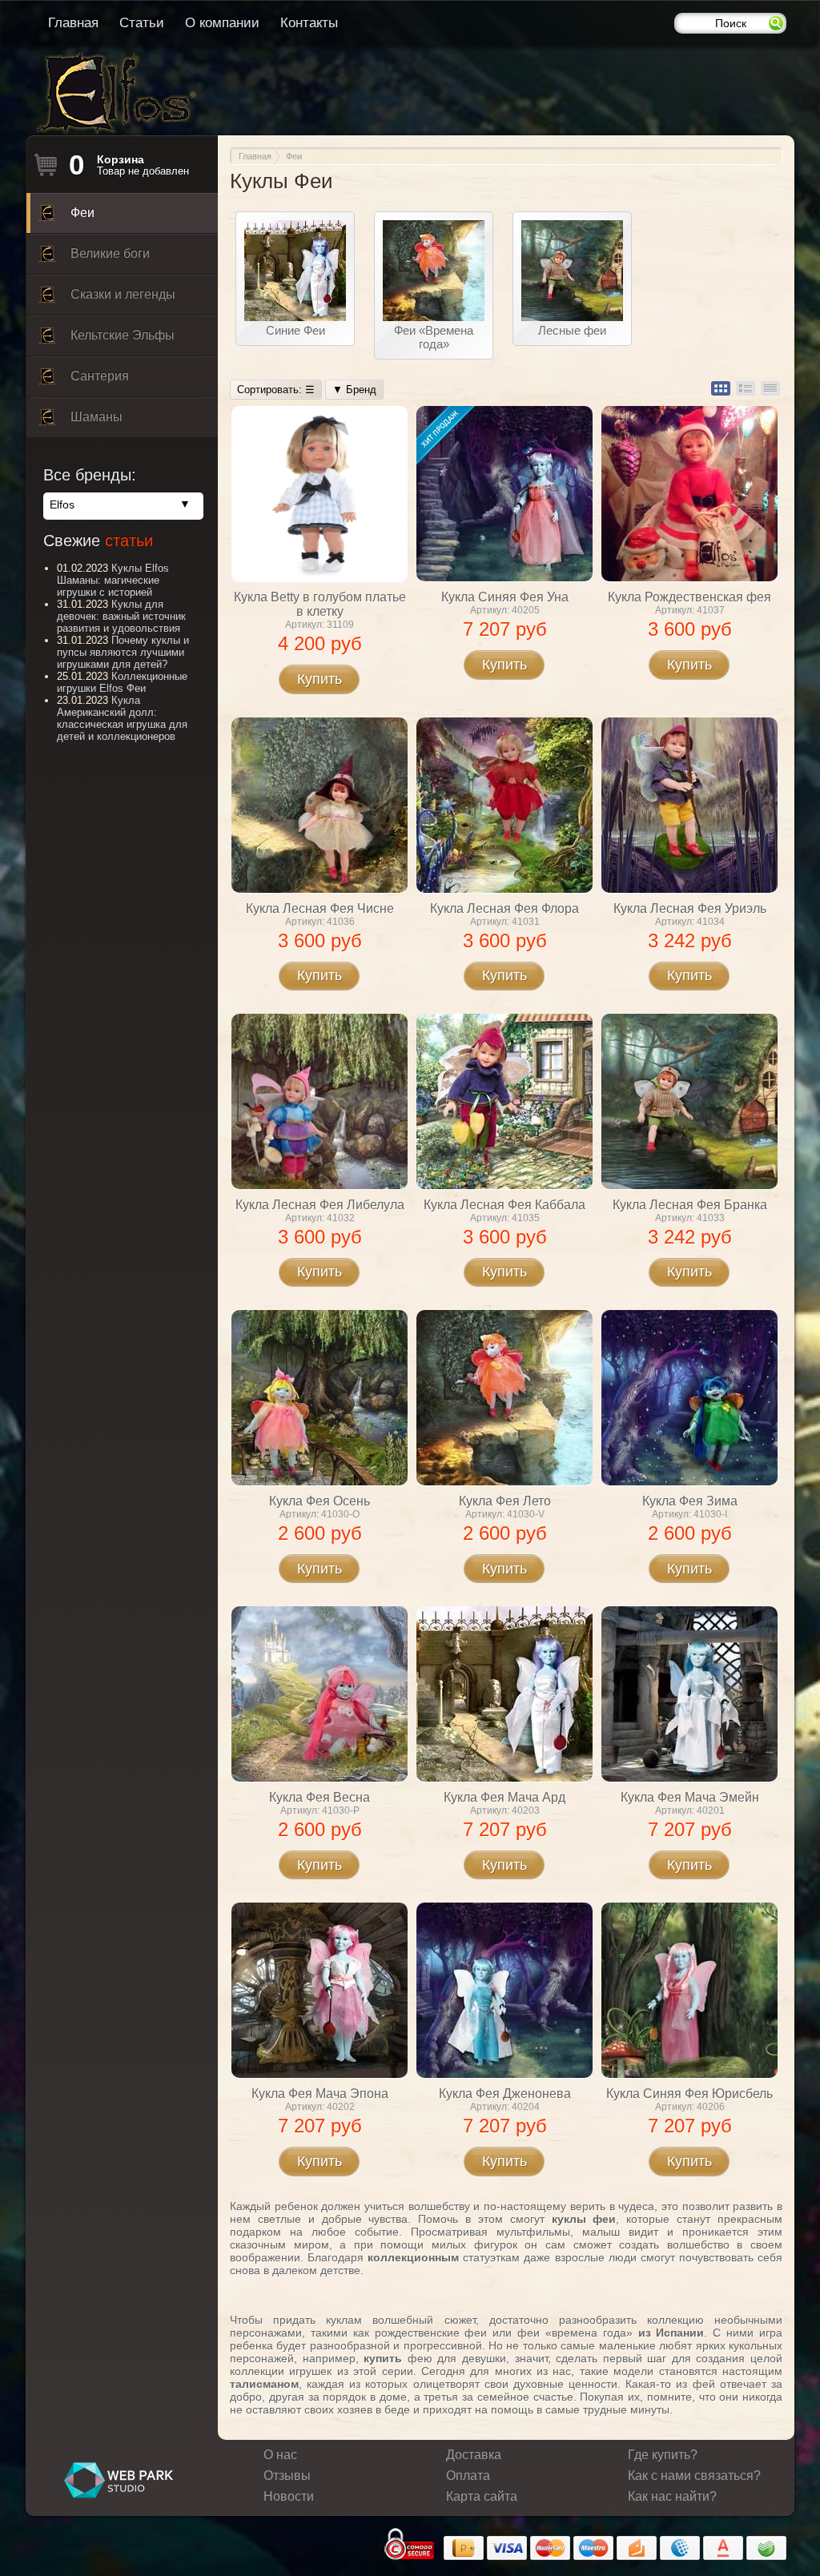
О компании (222, 23)
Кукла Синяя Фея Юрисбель (689, 2094)
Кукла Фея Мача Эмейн (690, 1797)
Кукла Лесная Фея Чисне (320, 908)
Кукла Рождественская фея (689, 597)
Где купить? (663, 2455)
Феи (82, 213)
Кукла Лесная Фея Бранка (690, 1205)
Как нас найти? (672, 2496)
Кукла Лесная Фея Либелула (320, 1205)
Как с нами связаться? (694, 2476)
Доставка (474, 2455)
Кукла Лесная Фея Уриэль (690, 908)
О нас (280, 2455)
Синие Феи (295, 330)
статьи (129, 541)
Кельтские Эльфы (123, 335)
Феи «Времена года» (434, 337)
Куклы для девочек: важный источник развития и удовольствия (121, 616)
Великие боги (110, 253)
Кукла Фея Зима (690, 1501)
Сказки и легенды (123, 294)
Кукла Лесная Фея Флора (504, 908)
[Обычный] (721, 388)
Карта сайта (482, 2496)
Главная (73, 23)
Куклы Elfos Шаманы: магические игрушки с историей (113, 580)
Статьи (142, 23)
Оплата (468, 2476)
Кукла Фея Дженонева (505, 2094)
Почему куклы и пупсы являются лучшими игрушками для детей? (123, 652)
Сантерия (100, 376)
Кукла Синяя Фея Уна (505, 597)
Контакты (309, 23)
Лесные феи (572, 330)
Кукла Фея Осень (320, 1501)
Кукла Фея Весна (320, 1797)
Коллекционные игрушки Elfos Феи (122, 682)
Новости (289, 2496)
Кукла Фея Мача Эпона (320, 2094)
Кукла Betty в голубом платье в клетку (320, 604)
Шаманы (96, 417)
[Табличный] (746, 388)
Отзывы (287, 2476)
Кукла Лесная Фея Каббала (504, 1205)
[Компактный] (770, 388)
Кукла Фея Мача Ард (504, 1797)
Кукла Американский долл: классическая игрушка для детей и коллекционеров (122, 718)
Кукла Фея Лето (505, 1501)
